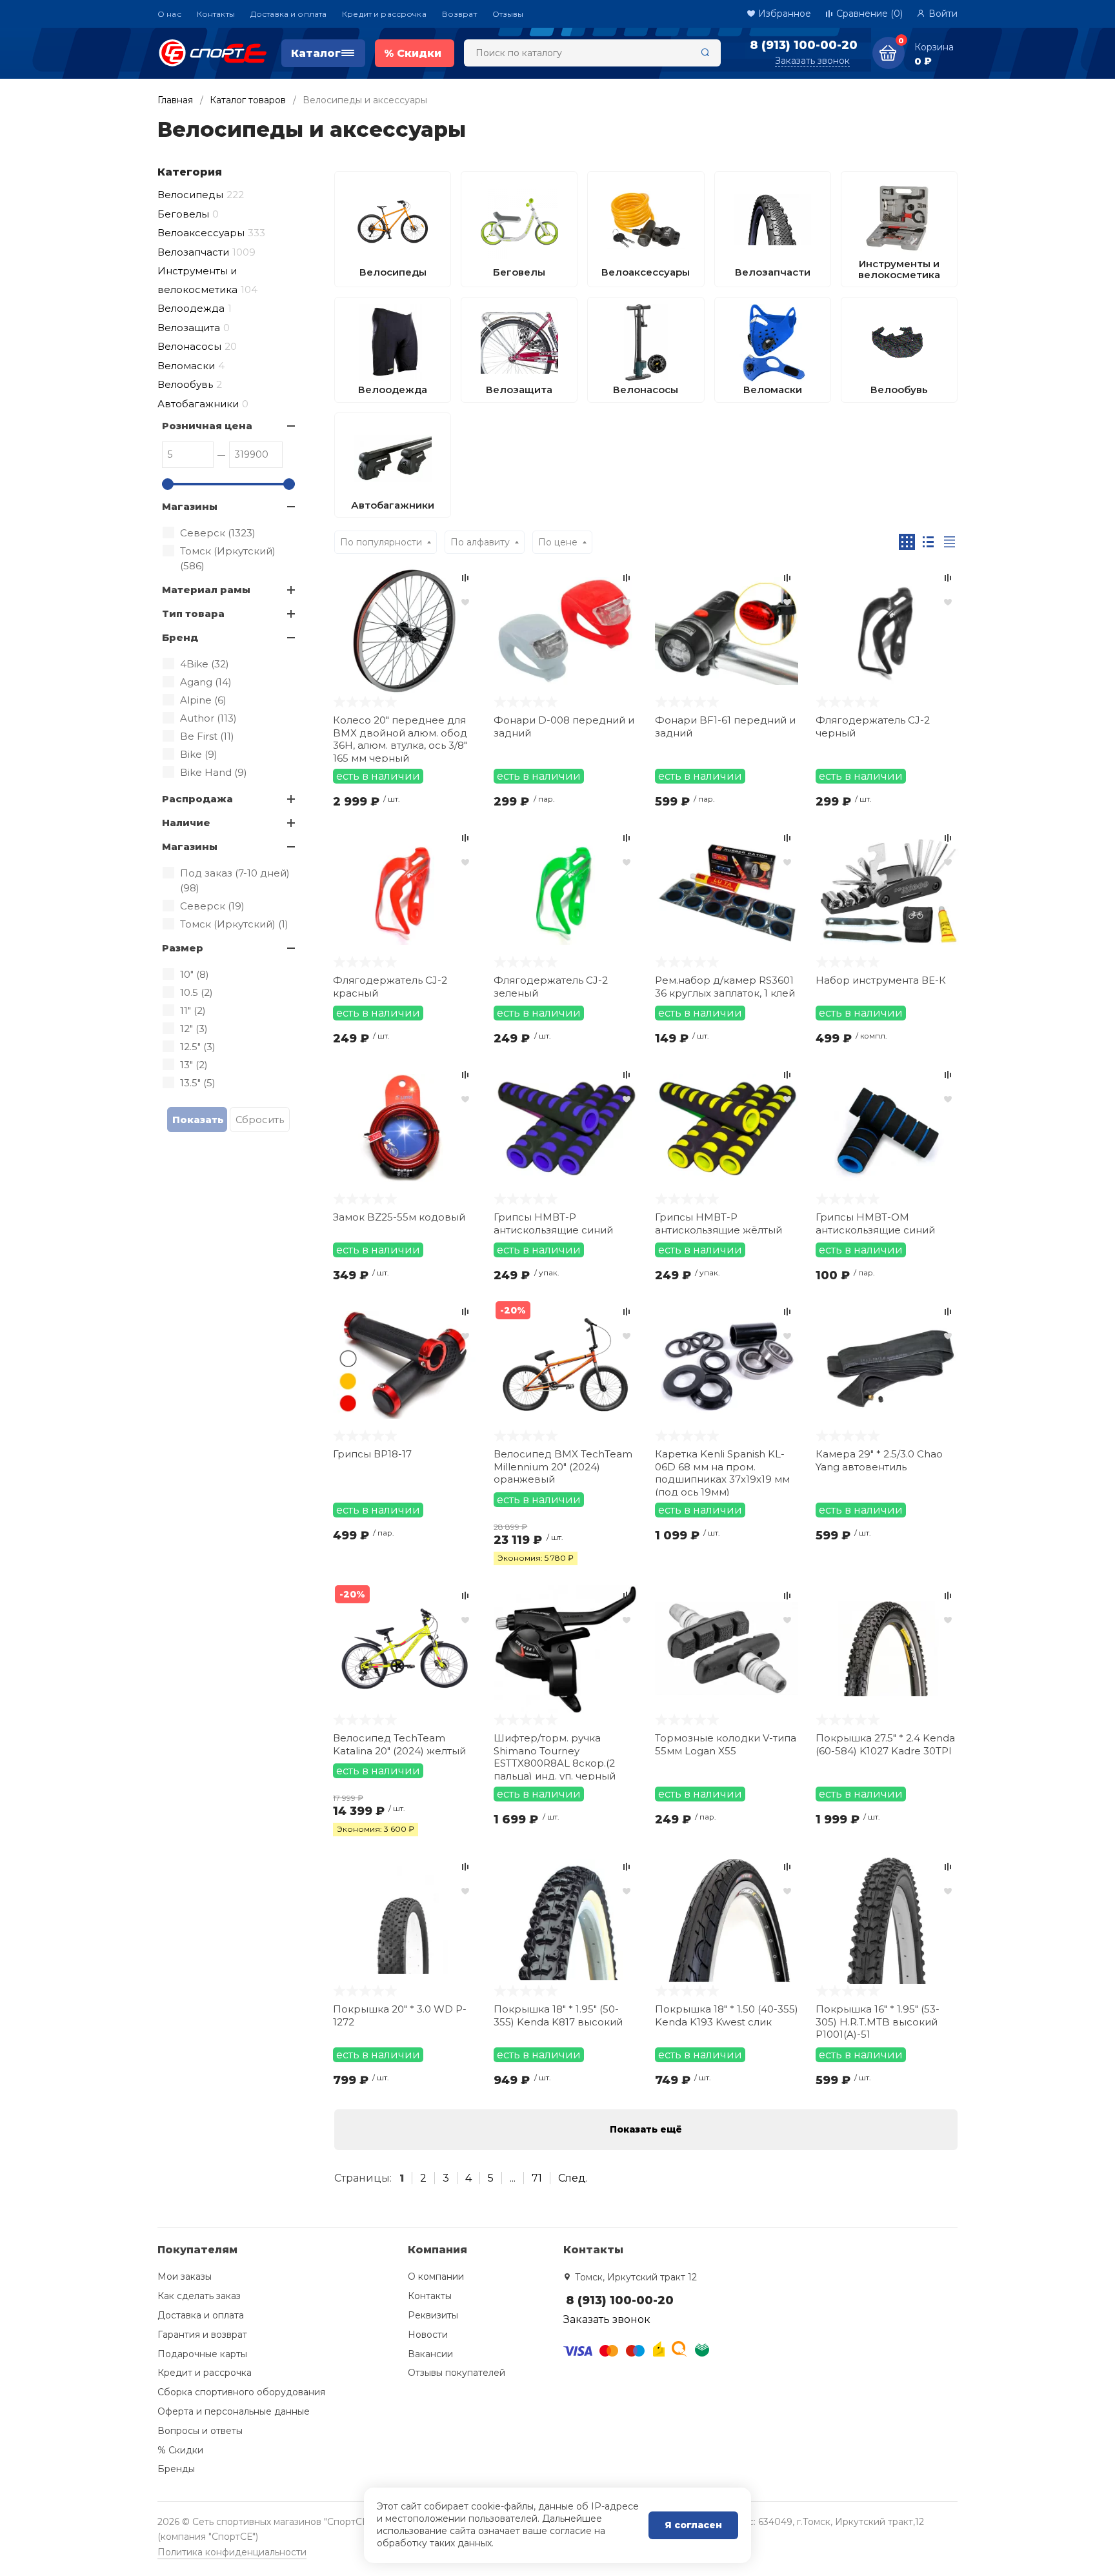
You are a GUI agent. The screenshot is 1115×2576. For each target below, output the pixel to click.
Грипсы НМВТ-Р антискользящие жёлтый (718, 1223)
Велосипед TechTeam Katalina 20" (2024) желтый (399, 1744)
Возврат (459, 14)
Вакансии (430, 2354)
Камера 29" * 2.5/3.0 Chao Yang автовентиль (879, 1460)
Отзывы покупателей (457, 2373)
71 (537, 2178)
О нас (169, 14)
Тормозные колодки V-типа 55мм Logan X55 (726, 1744)
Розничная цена (207, 426)
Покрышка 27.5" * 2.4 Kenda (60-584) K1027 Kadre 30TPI (885, 1744)
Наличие (186, 823)
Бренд (180, 637)
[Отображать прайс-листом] (949, 542)
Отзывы (508, 14)
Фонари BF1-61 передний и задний (725, 726)
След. (573, 2178)
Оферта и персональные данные (234, 2411)
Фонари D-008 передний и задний (564, 726)
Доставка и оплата (288, 14)
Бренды (176, 2469)
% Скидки (180, 2450)
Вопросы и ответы (200, 2431)
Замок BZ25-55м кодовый (399, 1217)
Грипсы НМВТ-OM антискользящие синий (875, 1223)
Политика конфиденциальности (232, 2552)
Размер (183, 948)
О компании (436, 2277)
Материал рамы (206, 590)
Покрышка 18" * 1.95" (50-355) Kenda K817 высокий (558, 2015)
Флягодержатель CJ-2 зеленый (551, 987)
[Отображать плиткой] (907, 542)
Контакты (216, 14)
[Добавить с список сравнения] (465, 578)
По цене (558, 542)
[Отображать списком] (928, 542)
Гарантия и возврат (202, 2335)
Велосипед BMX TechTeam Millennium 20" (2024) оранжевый (563, 1466)
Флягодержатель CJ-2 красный (390, 987)
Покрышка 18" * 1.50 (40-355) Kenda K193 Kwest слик (727, 2015)
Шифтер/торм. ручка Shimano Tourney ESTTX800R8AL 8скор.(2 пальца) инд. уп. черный (555, 1756)
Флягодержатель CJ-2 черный (873, 726)
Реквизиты (433, 2315)
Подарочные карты (202, 2354)
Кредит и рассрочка (384, 14)
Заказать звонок (812, 61)
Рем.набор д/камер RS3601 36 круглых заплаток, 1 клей (725, 987)
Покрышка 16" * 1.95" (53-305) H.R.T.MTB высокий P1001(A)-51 (878, 2022)
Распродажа (197, 799)
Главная (175, 100)
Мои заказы (185, 2277)
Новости (428, 2335)
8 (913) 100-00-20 (804, 45)
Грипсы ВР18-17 (372, 1454)
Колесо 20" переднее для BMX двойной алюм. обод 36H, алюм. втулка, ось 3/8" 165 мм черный (400, 738)
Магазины (190, 506)
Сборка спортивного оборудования (241, 2392)
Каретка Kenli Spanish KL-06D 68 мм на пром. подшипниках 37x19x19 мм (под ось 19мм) (722, 1472)
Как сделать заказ (199, 2296)
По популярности (381, 542)
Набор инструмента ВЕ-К (881, 980)
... (513, 2178)
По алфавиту (480, 542)
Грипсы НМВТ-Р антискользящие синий (553, 1223)
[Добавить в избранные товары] (465, 602)
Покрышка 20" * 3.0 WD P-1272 (400, 2015)
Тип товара (193, 614)
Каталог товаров (248, 100)
